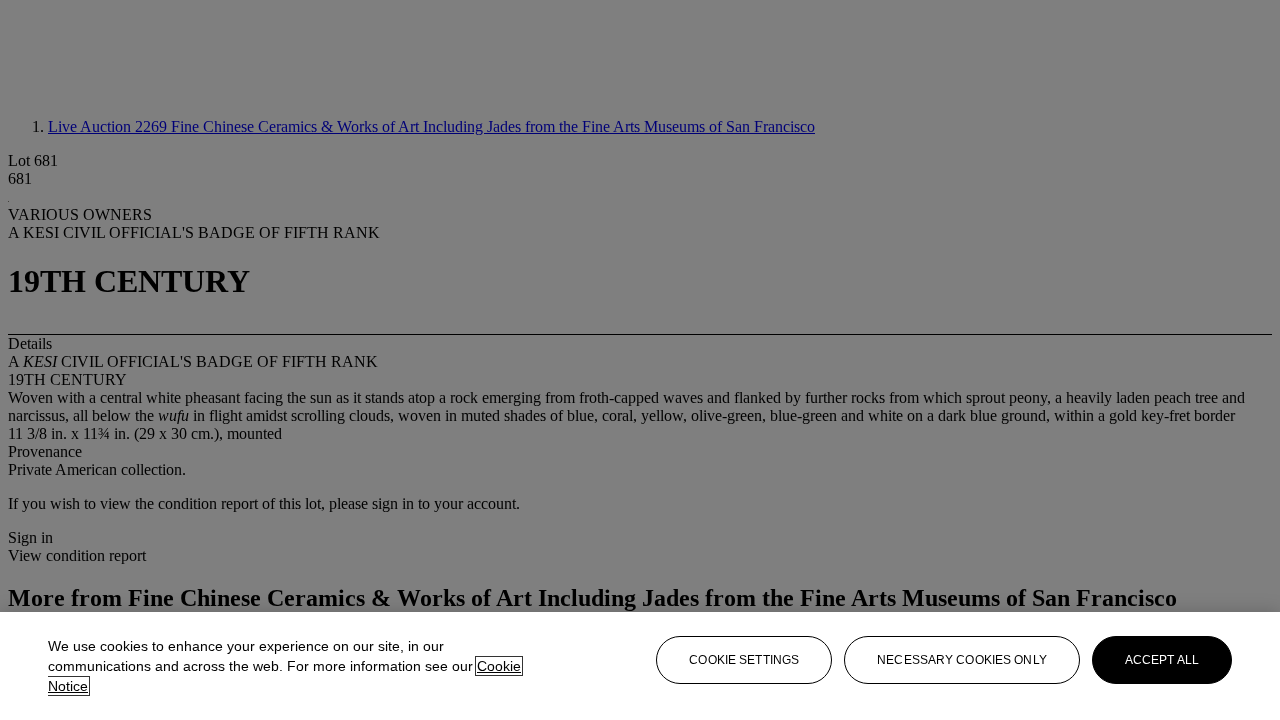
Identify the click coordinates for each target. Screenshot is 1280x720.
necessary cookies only (962, 660)
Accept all (1162, 660)
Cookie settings (744, 660)
